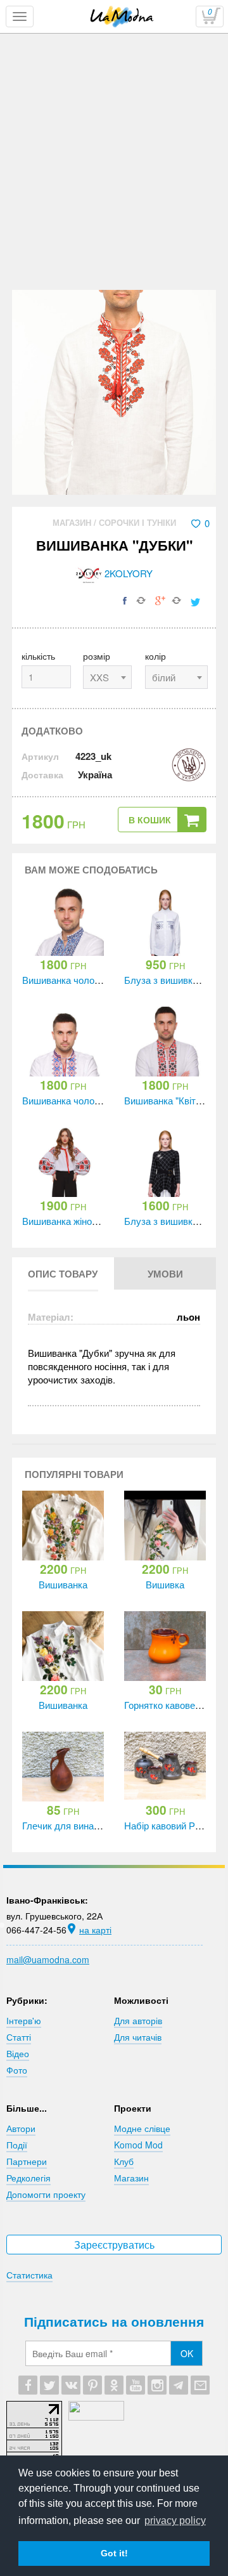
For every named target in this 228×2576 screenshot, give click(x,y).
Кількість (38, 656)
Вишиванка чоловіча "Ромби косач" (99, 1100)
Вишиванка (63, 1584)
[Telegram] (179, 2385)
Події (17, 2145)
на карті (95, 1930)
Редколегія (28, 2178)
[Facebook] (28, 2385)
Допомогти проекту (46, 2194)
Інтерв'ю (24, 2020)
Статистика (29, 2275)
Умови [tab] (165, 1274)
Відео (18, 2053)
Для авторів (138, 2020)
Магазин (73, 522)
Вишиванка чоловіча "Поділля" (89, 980)
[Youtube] (136, 2385)
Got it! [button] (114, 2553)
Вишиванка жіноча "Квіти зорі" (87, 1221)
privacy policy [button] (175, 2520)
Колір (155, 656)
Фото (17, 2070)
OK (187, 2353)
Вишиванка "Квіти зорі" (174, 1100)
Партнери (27, 2161)
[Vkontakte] (71, 2385)
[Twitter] (49, 2385)
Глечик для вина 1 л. (67, 1825)
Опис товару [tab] (63, 1274)
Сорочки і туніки (137, 522)
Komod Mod (138, 2145)
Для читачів (138, 2037)
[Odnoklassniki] (114, 2385)
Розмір (97, 656)
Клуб (124, 2161)
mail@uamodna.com (48, 1959)
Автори (21, 2128)
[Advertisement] (114, 195)
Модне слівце (142, 2128)
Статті (19, 2037)
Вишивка (165, 1584)
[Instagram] (157, 2385)
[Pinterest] (92, 2385)
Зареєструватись (114, 2245)
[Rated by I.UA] (96, 2417)
